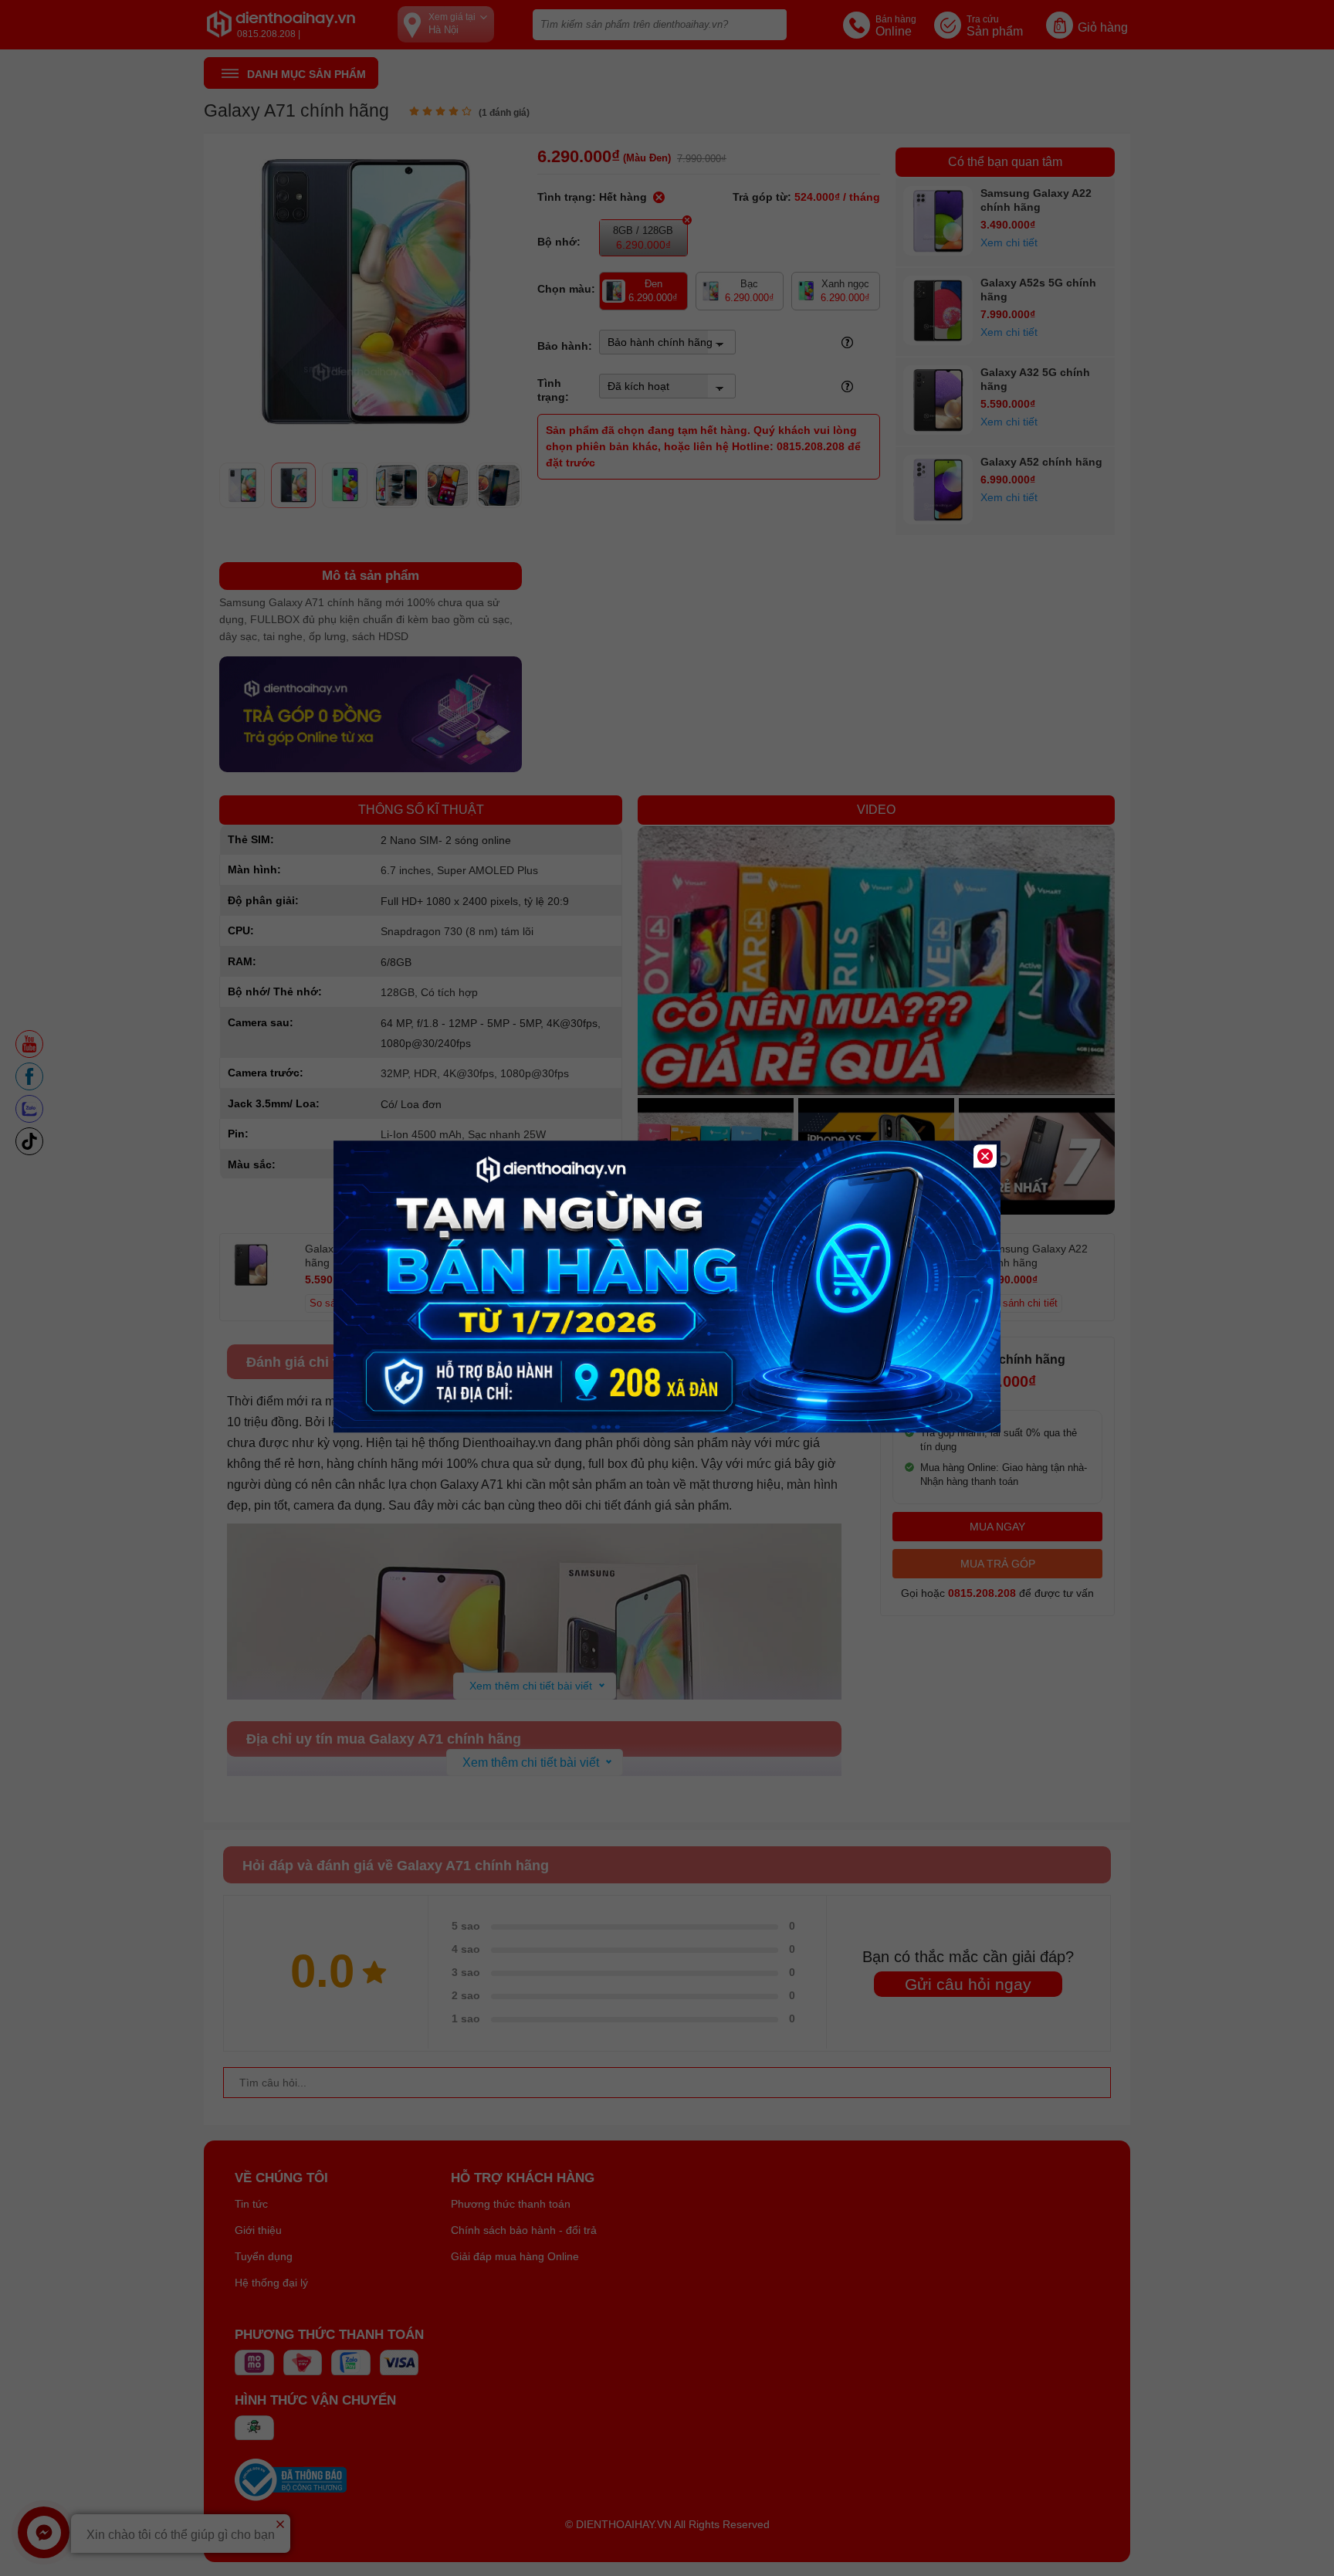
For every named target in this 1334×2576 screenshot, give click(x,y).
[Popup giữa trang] (667, 1429)
